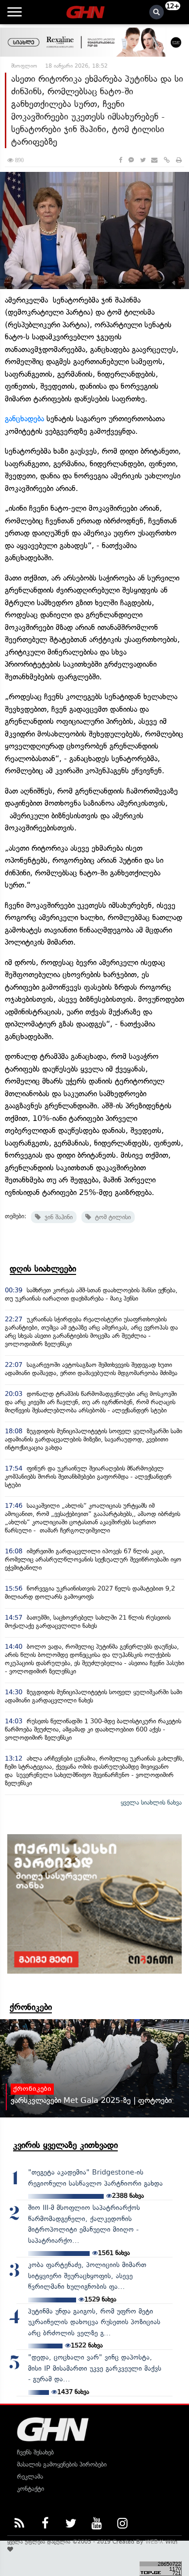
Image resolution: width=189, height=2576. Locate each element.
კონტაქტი (31, 2489)
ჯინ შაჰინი (57, 1217)
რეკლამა (30, 2476)
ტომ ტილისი (111, 1217)
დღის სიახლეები (43, 1269)
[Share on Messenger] (131, 160)
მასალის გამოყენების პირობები (62, 2464)
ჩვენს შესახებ (35, 2452)
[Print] (179, 160)
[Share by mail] (154, 160)
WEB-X (154, 2542)
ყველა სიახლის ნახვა (151, 1802)
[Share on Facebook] (120, 160)
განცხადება (24, 419)
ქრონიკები (31, 2007)
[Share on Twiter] (142, 160)
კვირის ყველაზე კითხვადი (65, 2145)
